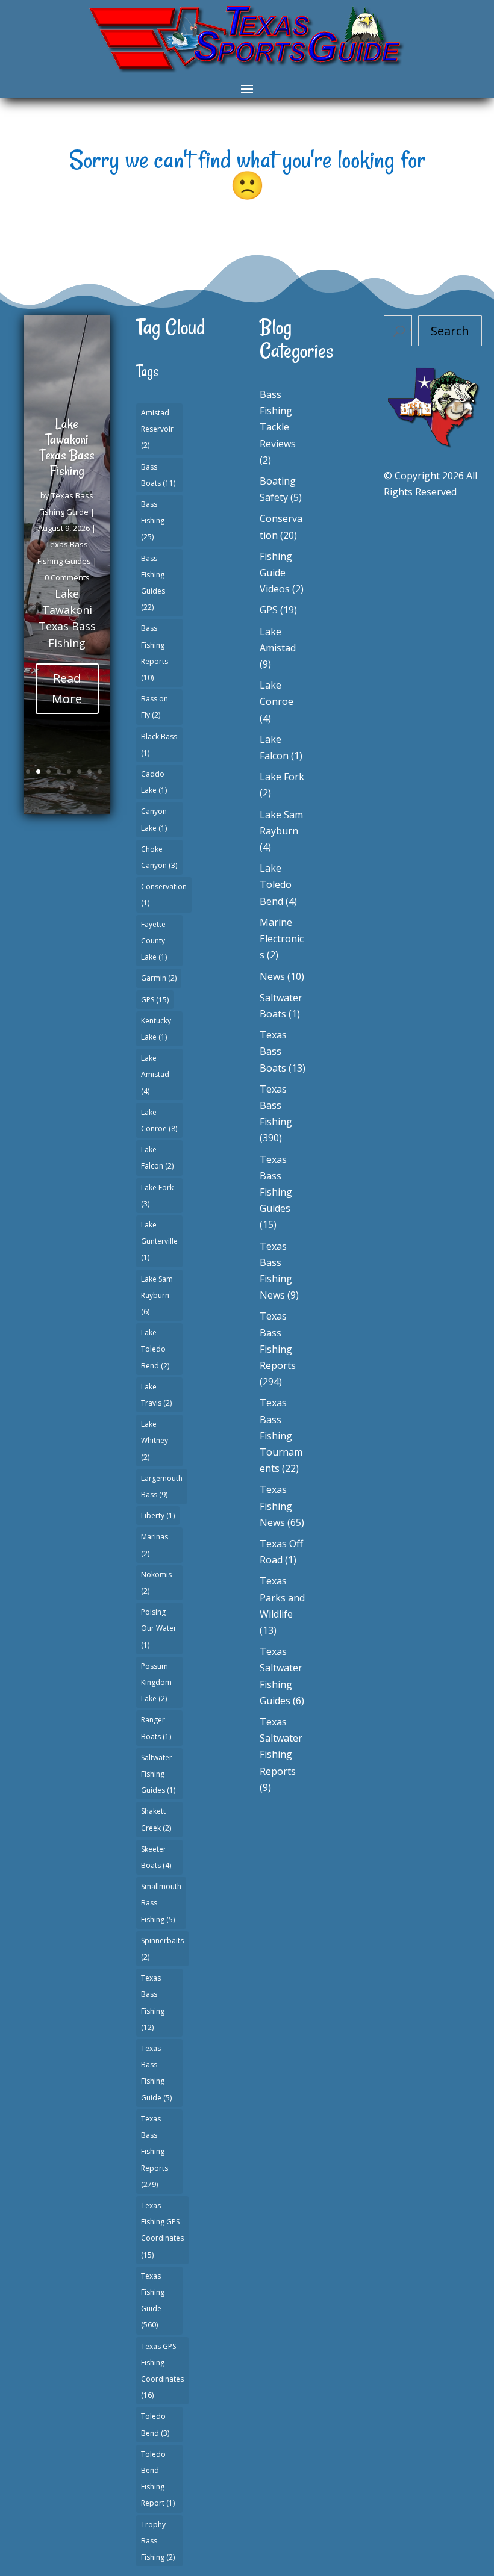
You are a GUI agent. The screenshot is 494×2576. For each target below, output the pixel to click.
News (272, 976)
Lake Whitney (155, 1440)
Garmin (159, 978)
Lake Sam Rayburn (157, 1295)
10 (72, 788)
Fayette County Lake (154, 941)
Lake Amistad (155, 1074)
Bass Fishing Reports (155, 653)
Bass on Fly (155, 707)
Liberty (158, 1516)
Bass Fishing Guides (153, 583)
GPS (155, 1000)
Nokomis (156, 1583)
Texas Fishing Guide (153, 2301)
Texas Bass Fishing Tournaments (281, 1435)
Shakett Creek (156, 1819)
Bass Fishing (153, 520)
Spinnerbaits (162, 1949)
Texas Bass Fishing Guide (156, 2073)
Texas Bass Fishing (153, 2003)
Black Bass (159, 745)
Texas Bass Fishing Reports (155, 2152)
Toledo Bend (155, 2424)
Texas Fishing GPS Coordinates (162, 2230)
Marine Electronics (282, 939)
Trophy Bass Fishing (158, 2541)
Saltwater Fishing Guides (158, 1774)
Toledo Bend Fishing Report (158, 2479)
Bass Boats (158, 475)
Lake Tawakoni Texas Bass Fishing (67, 447)
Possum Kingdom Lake (156, 1682)
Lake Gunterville (159, 1241)
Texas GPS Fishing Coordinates (162, 2371)
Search (450, 331)
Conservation (164, 895)
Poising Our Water (159, 1628)
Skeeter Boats (156, 1857)
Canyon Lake (154, 819)
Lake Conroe (159, 1120)
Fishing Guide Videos (276, 573)
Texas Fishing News (276, 1506)
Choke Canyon (159, 857)
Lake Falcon (157, 1158)
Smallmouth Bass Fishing (161, 1903)
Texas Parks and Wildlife (282, 1597)
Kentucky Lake (156, 1029)
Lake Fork (157, 1196)
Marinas (155, 1545)
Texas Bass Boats (273, 1051)
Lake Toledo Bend (155, 1349)
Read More (67, 688)
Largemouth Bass (162, 1486)
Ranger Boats (156, 1728)
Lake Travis (156, 1395)
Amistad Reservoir (157, 429)
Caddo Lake (154, 782)
